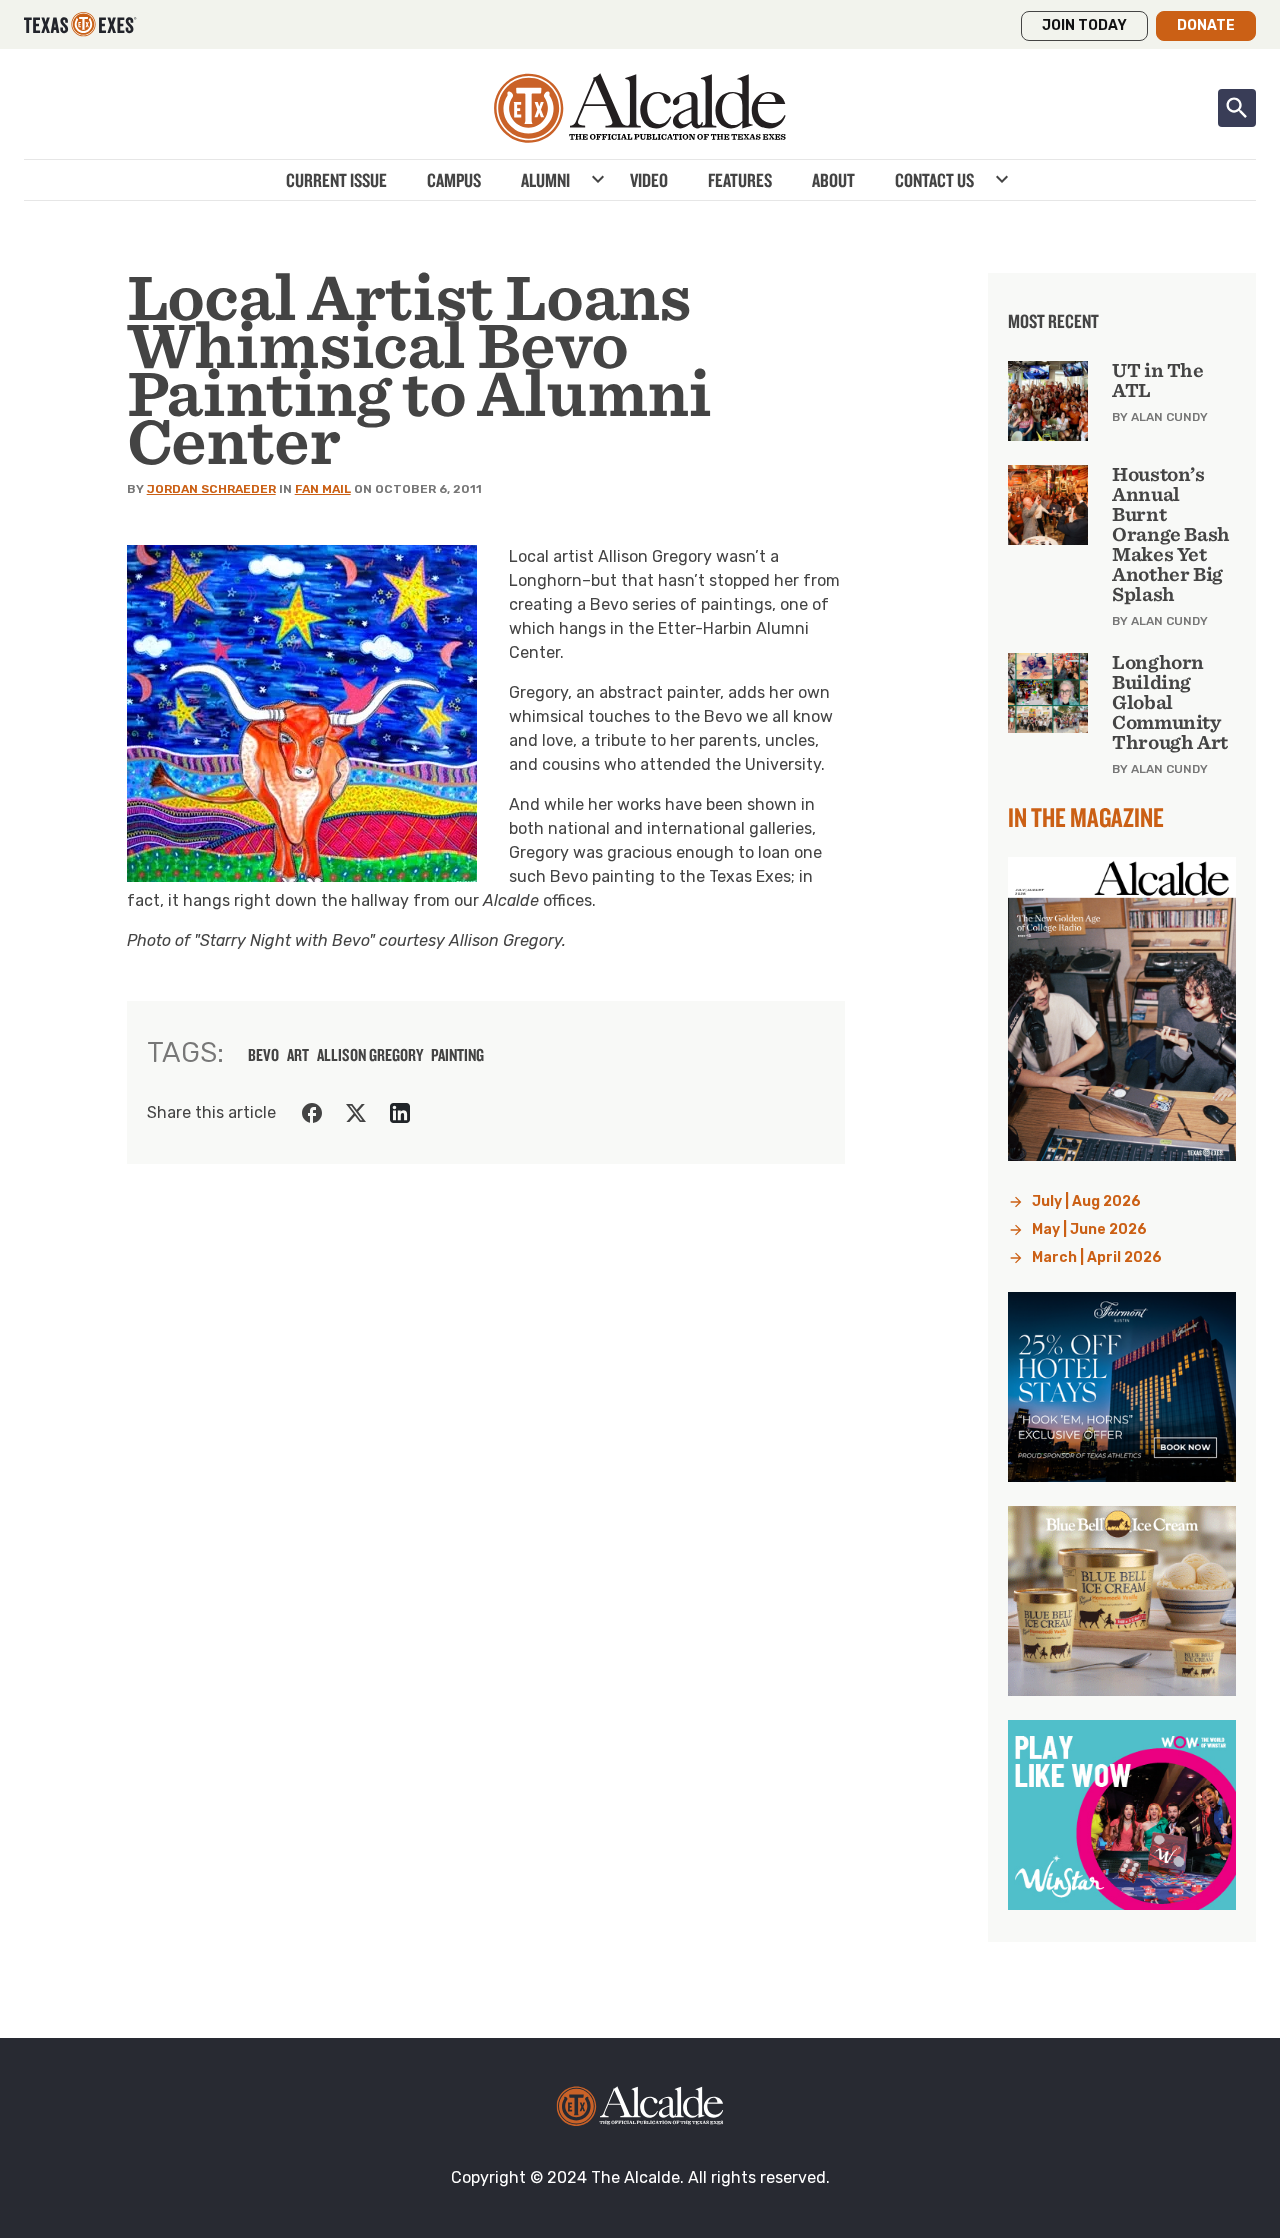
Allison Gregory (370, 1055)
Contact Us (934, 180)
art (298, 1055)
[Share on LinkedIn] (400, 1113)
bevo (263, 1055)
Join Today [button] (1084, 25)
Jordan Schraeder (211, 489)
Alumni (545, 180)
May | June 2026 (1089, 1229)
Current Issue (336, 180)
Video (649, 180)
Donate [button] (1206, 25)
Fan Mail (323, 489)
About (833, 180)
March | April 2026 (1097, 1257)
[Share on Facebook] (312, 1113)
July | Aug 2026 (1086, 1201)
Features (740, 180)
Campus (454, 180)
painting (457, 1055)
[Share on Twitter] (356, 1113)
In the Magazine (1086, 817)
